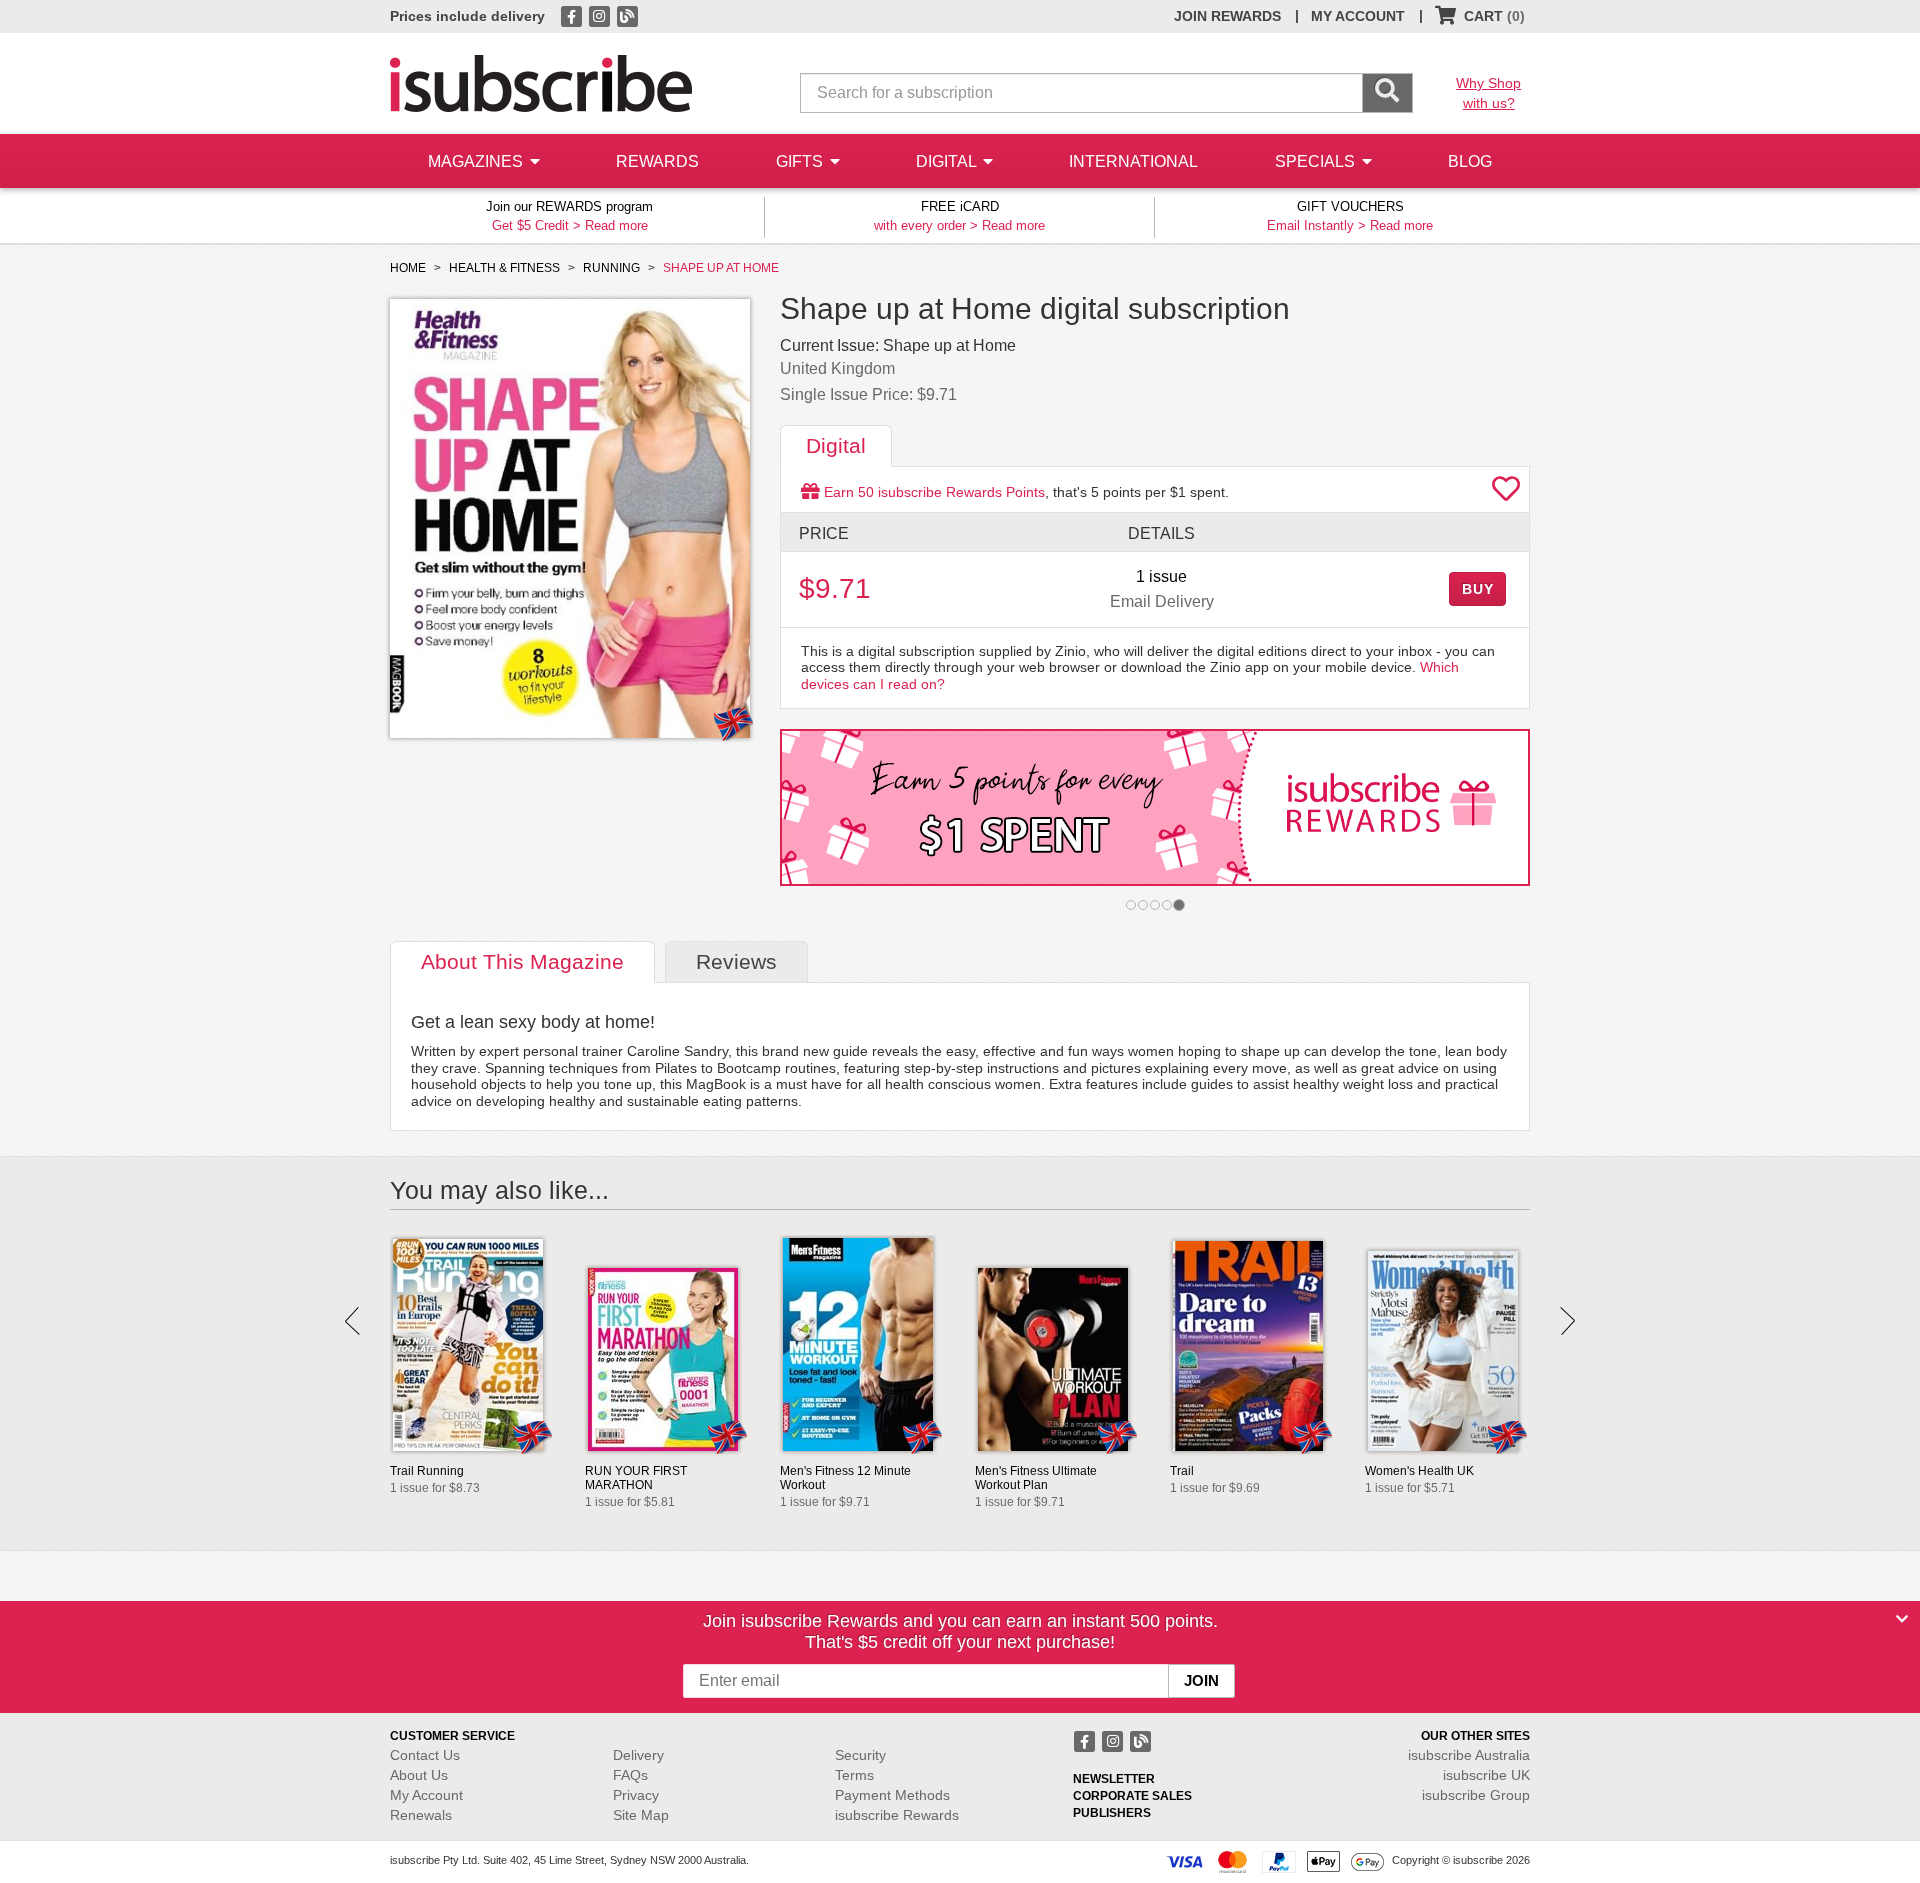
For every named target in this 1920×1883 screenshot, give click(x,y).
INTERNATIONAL (1133, 161)
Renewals (421, 1815)
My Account (426, 1795)
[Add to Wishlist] (1506, 494)
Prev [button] (352, 1321)
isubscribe (1469, 1755)
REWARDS (657, 161)
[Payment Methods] (1275, 1861)
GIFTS (801, 161)
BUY (1478, 589)
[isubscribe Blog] (627, 15)
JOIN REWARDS (1227, 16)
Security (860, 1755)
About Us (419, 1775)
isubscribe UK (1486, 1775)
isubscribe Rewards (897, 1815)
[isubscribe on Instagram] (601, 15)
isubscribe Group (1476, 1795)
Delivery (638, 1755)
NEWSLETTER (1114, 1779)
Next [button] (1567, 1321)
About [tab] (522, 961)
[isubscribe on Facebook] (573, 15)
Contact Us (425, 1755)
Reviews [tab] (736, 961)
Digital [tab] (836, 445)
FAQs (630, 1775)
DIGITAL (948, 161)
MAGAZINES (477, 161)
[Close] (1902, 1619)
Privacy (636, 1795)
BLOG (1470, 161)
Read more (616, 225)
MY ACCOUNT (1358, 16)
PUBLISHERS (1112, 1813)
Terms (854, 1775)
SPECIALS (1317, 161)
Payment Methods (892, 1795)
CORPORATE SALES (1132, 1796)
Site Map (641, 1815)
